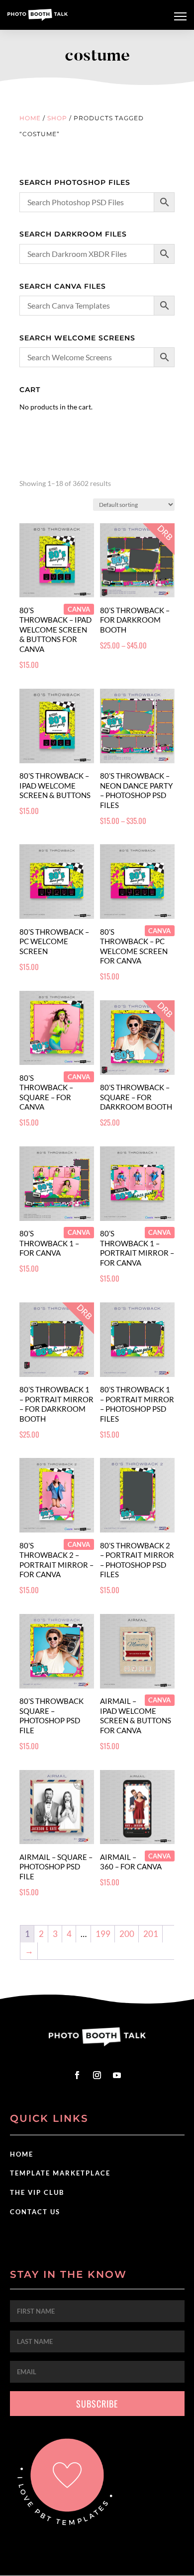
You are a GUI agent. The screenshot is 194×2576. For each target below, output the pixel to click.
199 (103, 1934)
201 (151, 1934)
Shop (57, 118)
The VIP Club (37, 2192)
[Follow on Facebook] (77, 2075)
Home (30, 118)
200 (127, 1934)
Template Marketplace (60, 2173)
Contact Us (35, 2212)
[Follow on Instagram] (97, 2075)
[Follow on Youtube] (117, 2075)
